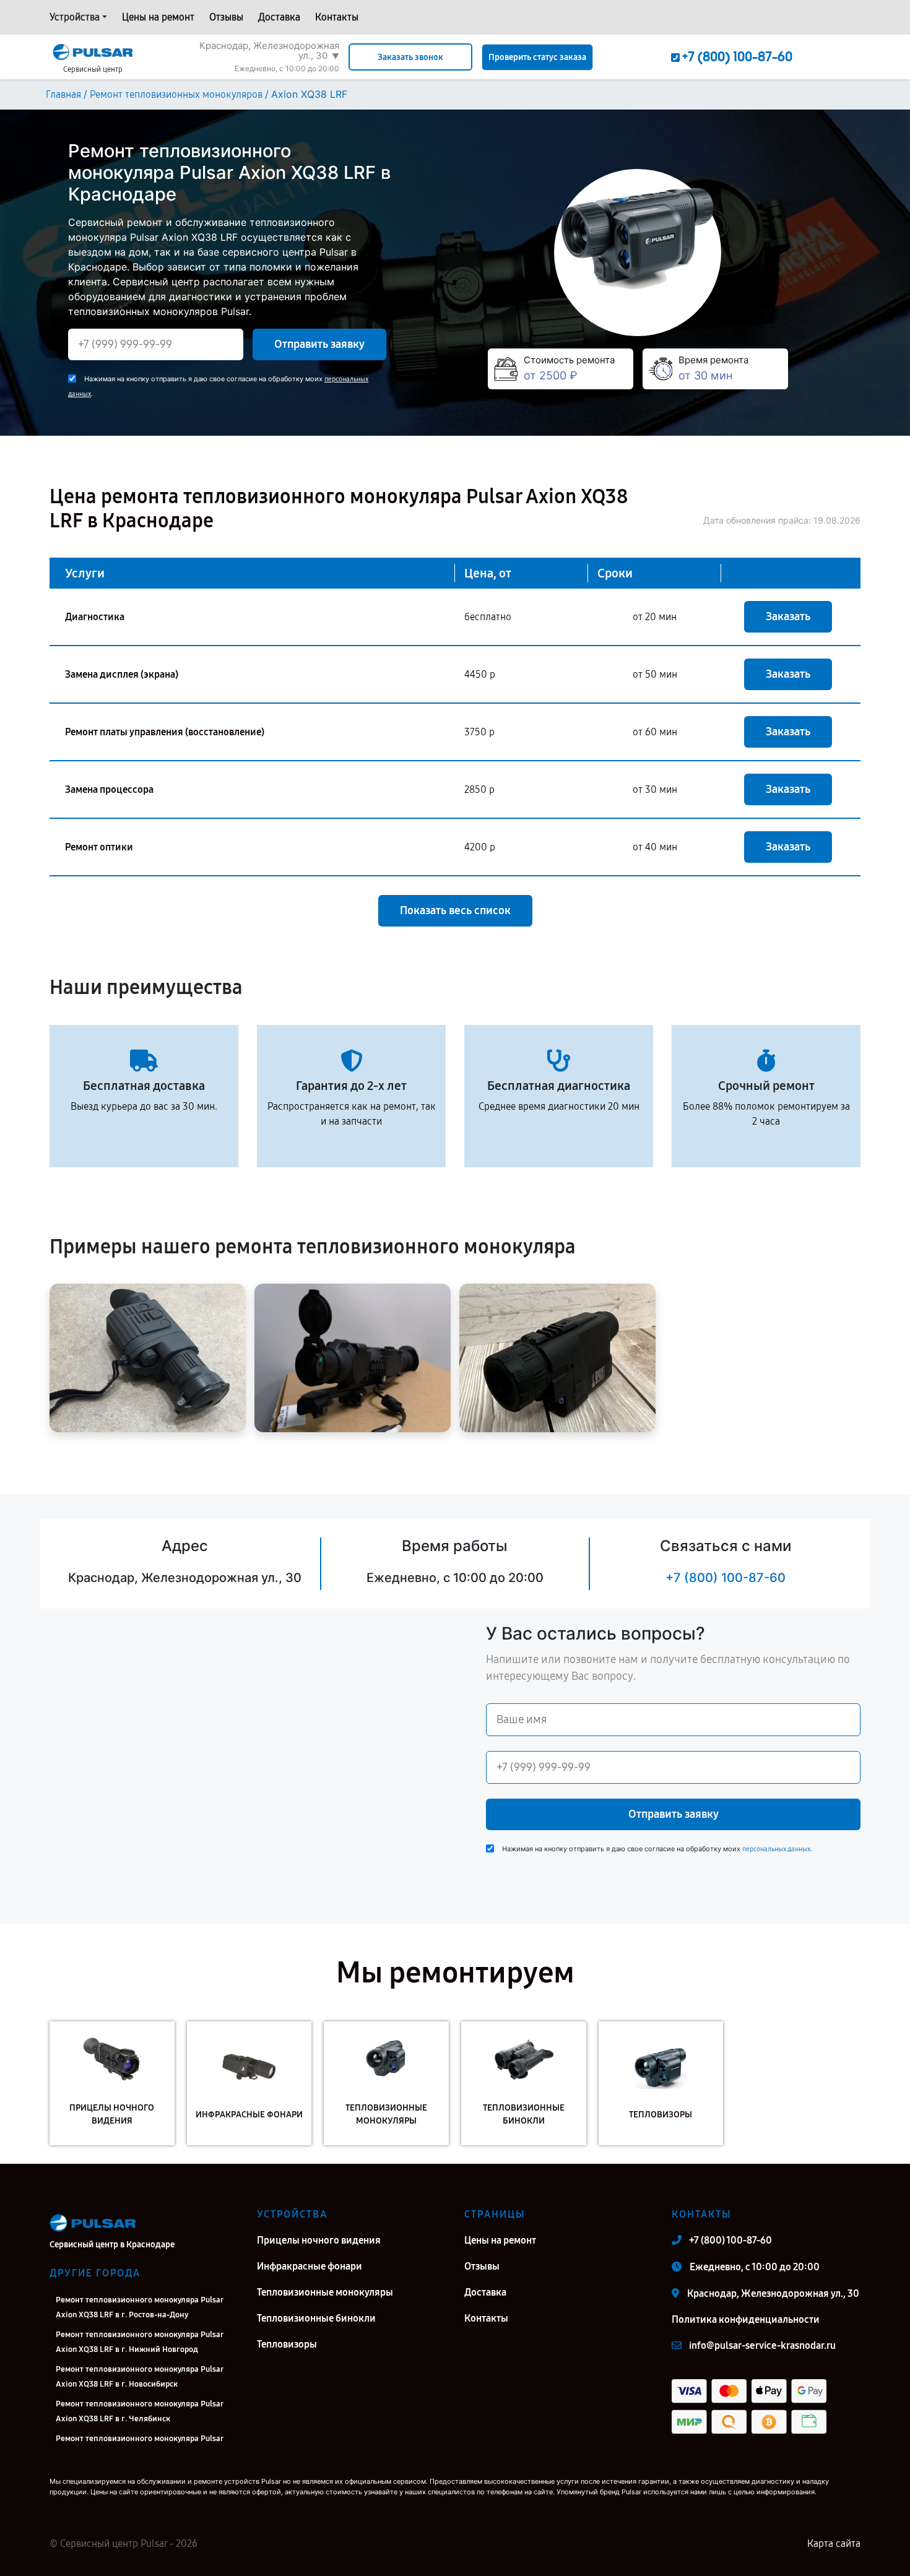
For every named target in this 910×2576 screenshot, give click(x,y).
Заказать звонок (410, 57)
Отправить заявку (319, 344)
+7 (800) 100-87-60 (726, 1578)
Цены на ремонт (158, 17)
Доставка (279, 17)
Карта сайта (834, 2544)
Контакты (337, 17)
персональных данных (776, 1849)
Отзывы (226, 17)
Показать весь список (455, 910)
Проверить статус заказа (537, 57)
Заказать (788, 616)
